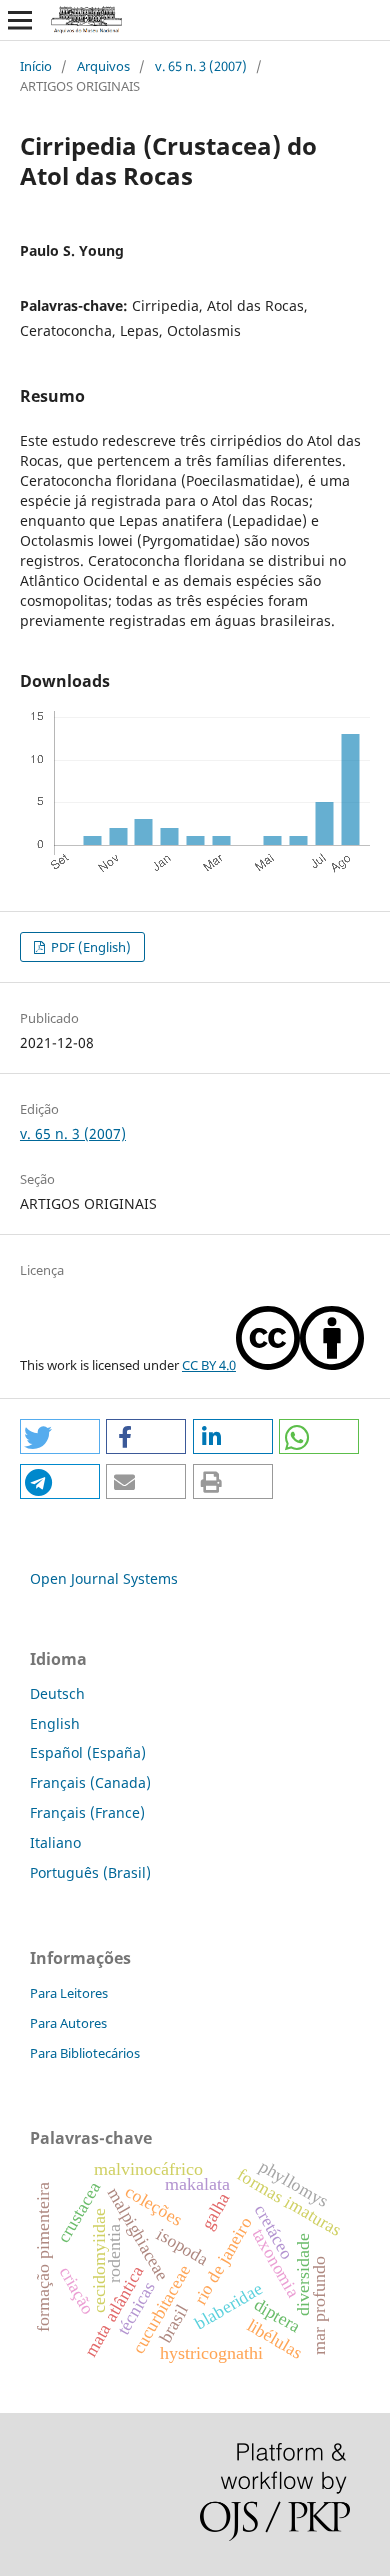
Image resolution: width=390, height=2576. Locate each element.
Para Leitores (69, 1993)
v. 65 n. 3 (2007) (201, 66)
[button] (60, 1436)
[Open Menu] (20, 20)
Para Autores (68, 2023)
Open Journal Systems (104, 1578)
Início (36, 66)
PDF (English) (89, 947)
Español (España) (88, 1752)
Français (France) (87, 1812)
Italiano (55, 1842)
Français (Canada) (90, 1782)
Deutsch (57, 1693)
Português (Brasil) (90, 1872)
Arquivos (103, 66)
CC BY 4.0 (209, 1365)
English (55, 1723)
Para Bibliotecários (85, 2053)
